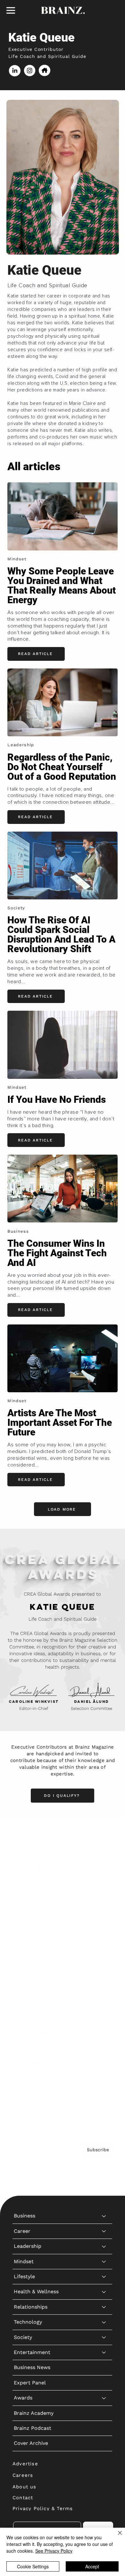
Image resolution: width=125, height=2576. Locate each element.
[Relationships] (104, 1927)
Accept (92, 2566)
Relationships (31, 1927)
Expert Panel (30, 2002)
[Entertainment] (104, 1972)
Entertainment (32, 1972)
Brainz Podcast (33, 2048)
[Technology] (104, 1942)
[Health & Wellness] (104, 1912)
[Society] (104, 1957)
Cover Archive (31, 2063)
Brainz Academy (34, 2033)
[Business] (104, 1836)
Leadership (28, 1866)
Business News (32, 1987)
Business (25, 1836)
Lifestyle (24, 1896)
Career (22, 1851)
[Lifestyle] (104, 1897)
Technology (28, 1942)
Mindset (24, 1881)
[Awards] (104, 2018)
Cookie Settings (33, 2566)
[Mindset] (104, 1881)
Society (23, 1957)
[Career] (104, 1851)
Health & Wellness (36, 1912)
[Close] (116, 2537)
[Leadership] (104, 1866)
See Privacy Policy (54, 2551)
